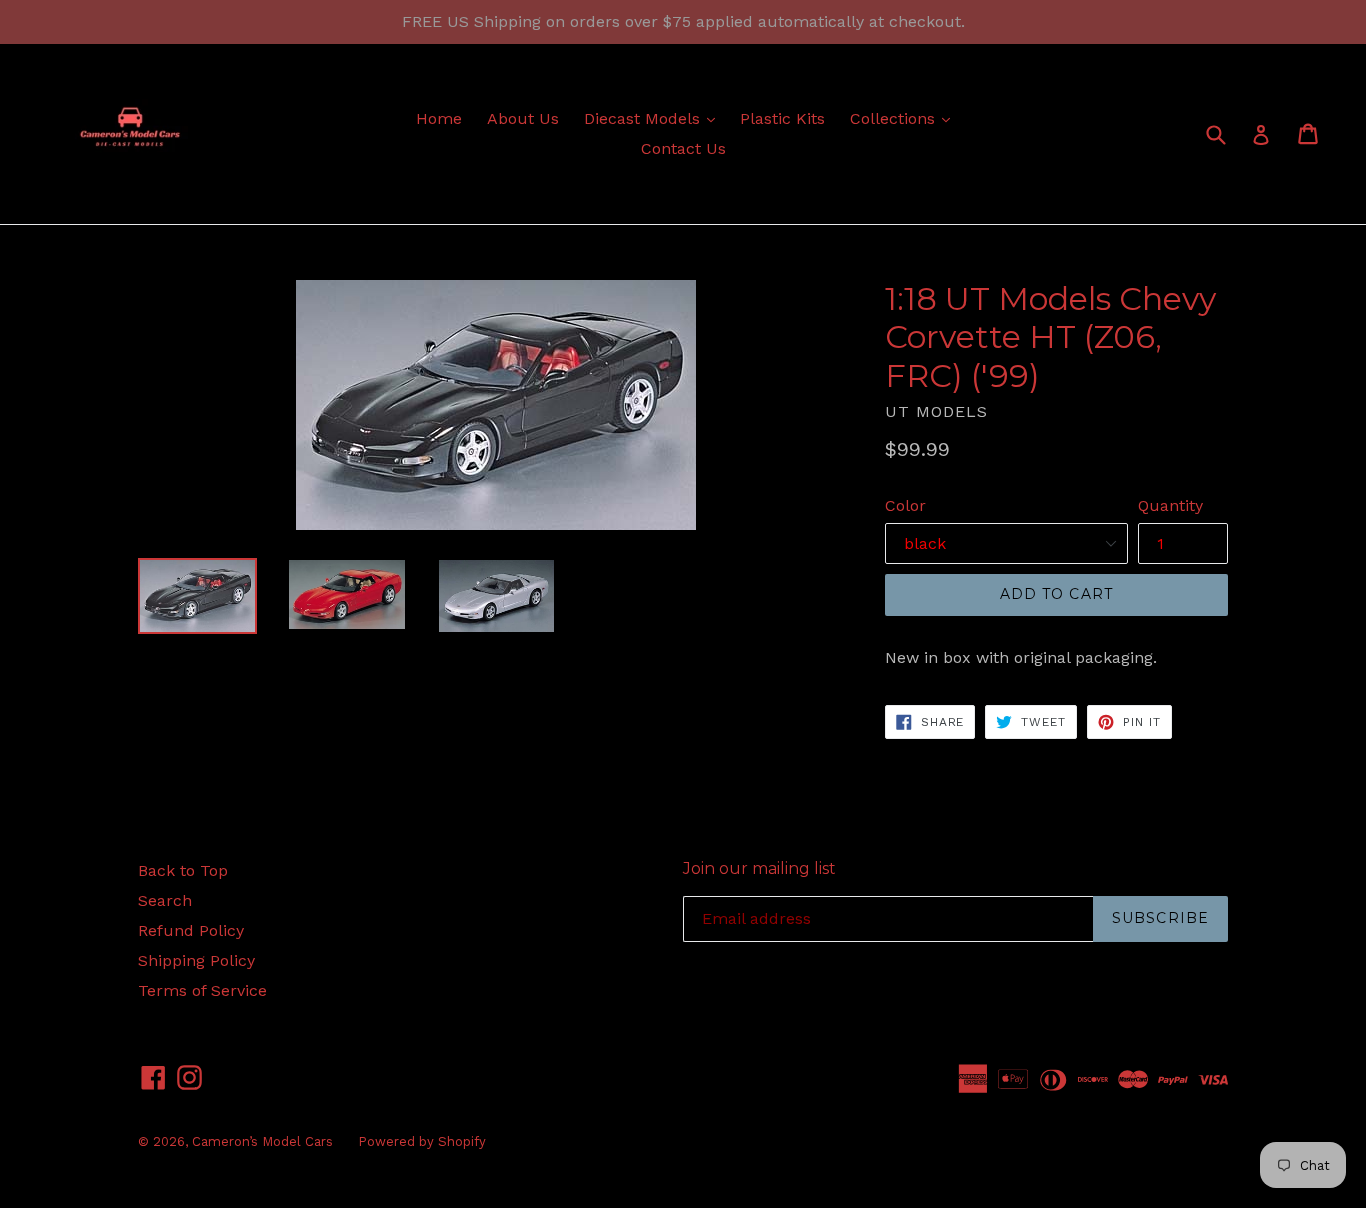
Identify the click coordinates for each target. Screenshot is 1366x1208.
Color (905, 505)
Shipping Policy (196, 960)
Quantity (1170, 505)
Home (439, 118)
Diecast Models (654, 118)
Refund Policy (191, 930)
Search (165, 900)
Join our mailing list (759, 868)
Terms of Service (202, 990)
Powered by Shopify (422, 1141)
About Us (523, 118)
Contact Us (683, 148)
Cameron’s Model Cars (262, 1141)
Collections (905, 118)
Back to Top (183, 870)
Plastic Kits (782, 118)
